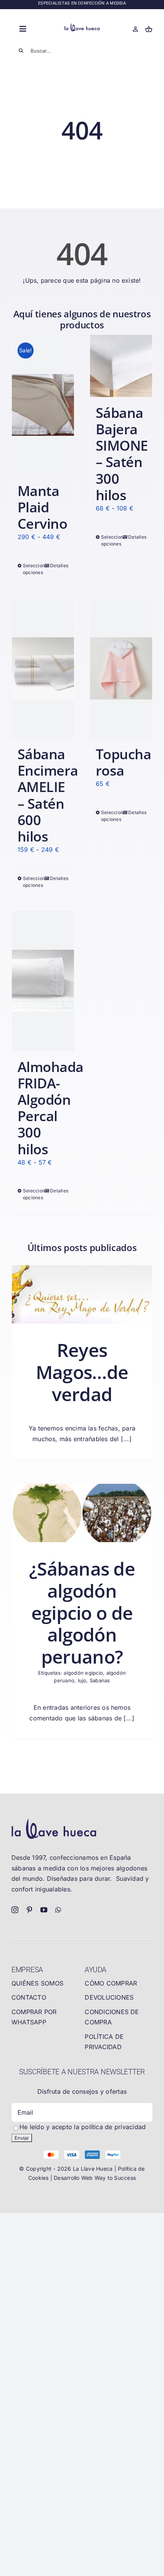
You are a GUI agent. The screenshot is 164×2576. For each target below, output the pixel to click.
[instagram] (15, 1910)
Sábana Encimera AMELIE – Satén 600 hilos (48, 795)
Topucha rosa (123, 762)
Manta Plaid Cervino (42, 507)
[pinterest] (29, 1910)
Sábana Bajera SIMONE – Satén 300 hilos (122, 454)
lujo (82, 1680)
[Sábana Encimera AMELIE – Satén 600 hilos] (43, 668)
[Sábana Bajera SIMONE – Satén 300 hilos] (121, 366)
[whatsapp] (58, 1910)
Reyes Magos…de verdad (82, 1372)
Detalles (59, 566)
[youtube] (44, 1910)
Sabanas (100, 1680)
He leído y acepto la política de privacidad (83, 2127)
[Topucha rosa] (121, 668)
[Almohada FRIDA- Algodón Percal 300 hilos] (43, 981)
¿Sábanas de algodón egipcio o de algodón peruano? (82, 1612)
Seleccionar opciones (33, 569)
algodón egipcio (83, 1673)
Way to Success (115, 2178)
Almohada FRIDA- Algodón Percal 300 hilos (51, 1108)
